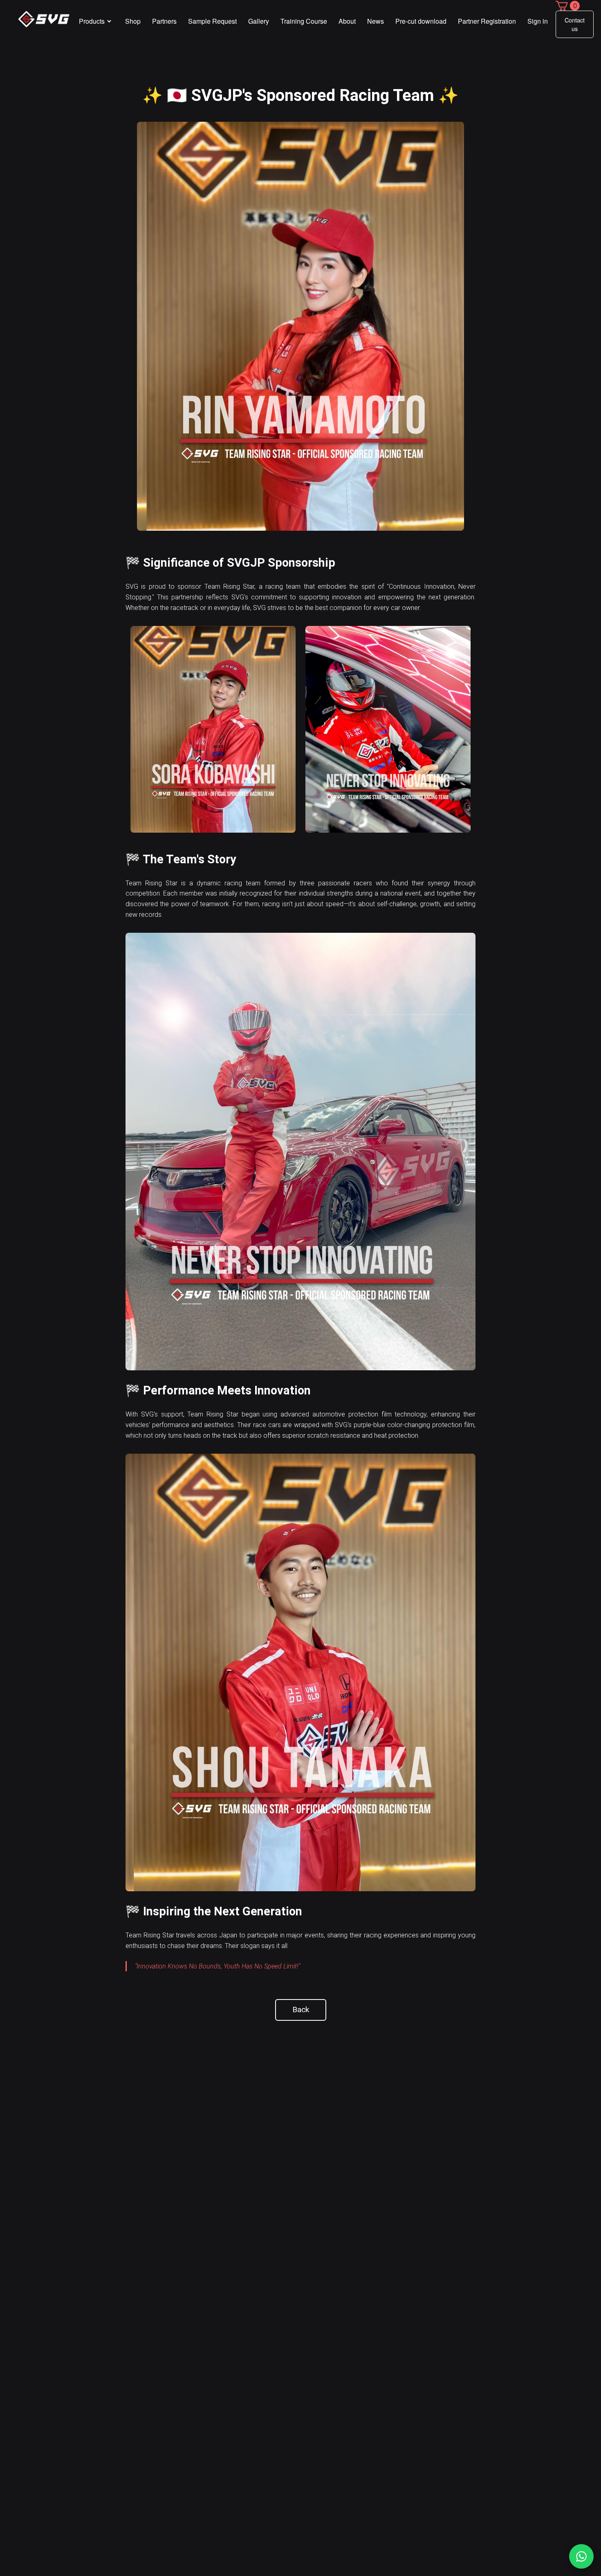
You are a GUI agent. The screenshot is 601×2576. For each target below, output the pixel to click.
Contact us (575, 24)
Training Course (304, 21)
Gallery (259, 21)
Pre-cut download (421, 21)
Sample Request (212, 21)
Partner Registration (487, 21)
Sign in (538, 21)
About (347, 21)
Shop (133, 21)
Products (92, 21)
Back (301, 2010)
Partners (164, 21)
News (376, 21)
